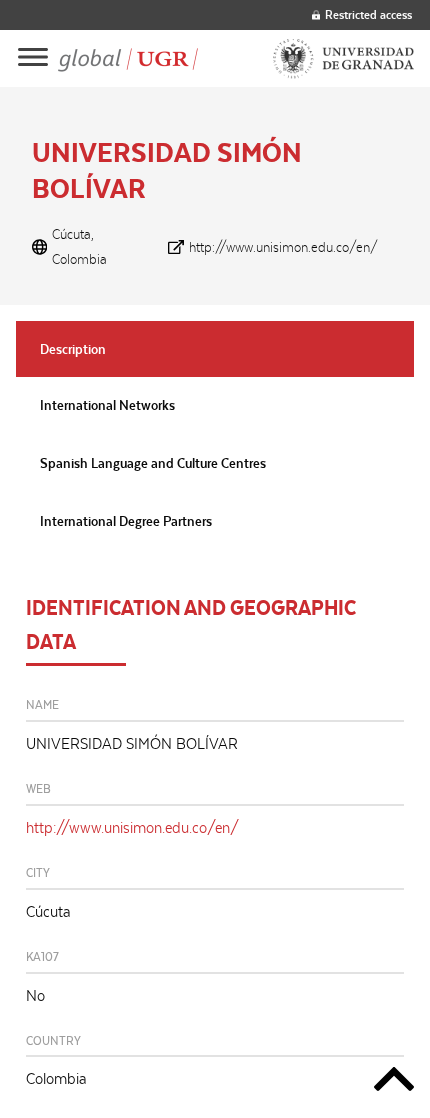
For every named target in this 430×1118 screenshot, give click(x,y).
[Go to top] (394, 1082)
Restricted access (368, 14)
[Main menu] (33, 58)
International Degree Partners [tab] (126, 521)
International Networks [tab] (107, 405)
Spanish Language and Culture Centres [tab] (153, 463)
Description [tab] (73, 349)
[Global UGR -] (128, 59)
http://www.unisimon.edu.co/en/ (283, 247)
